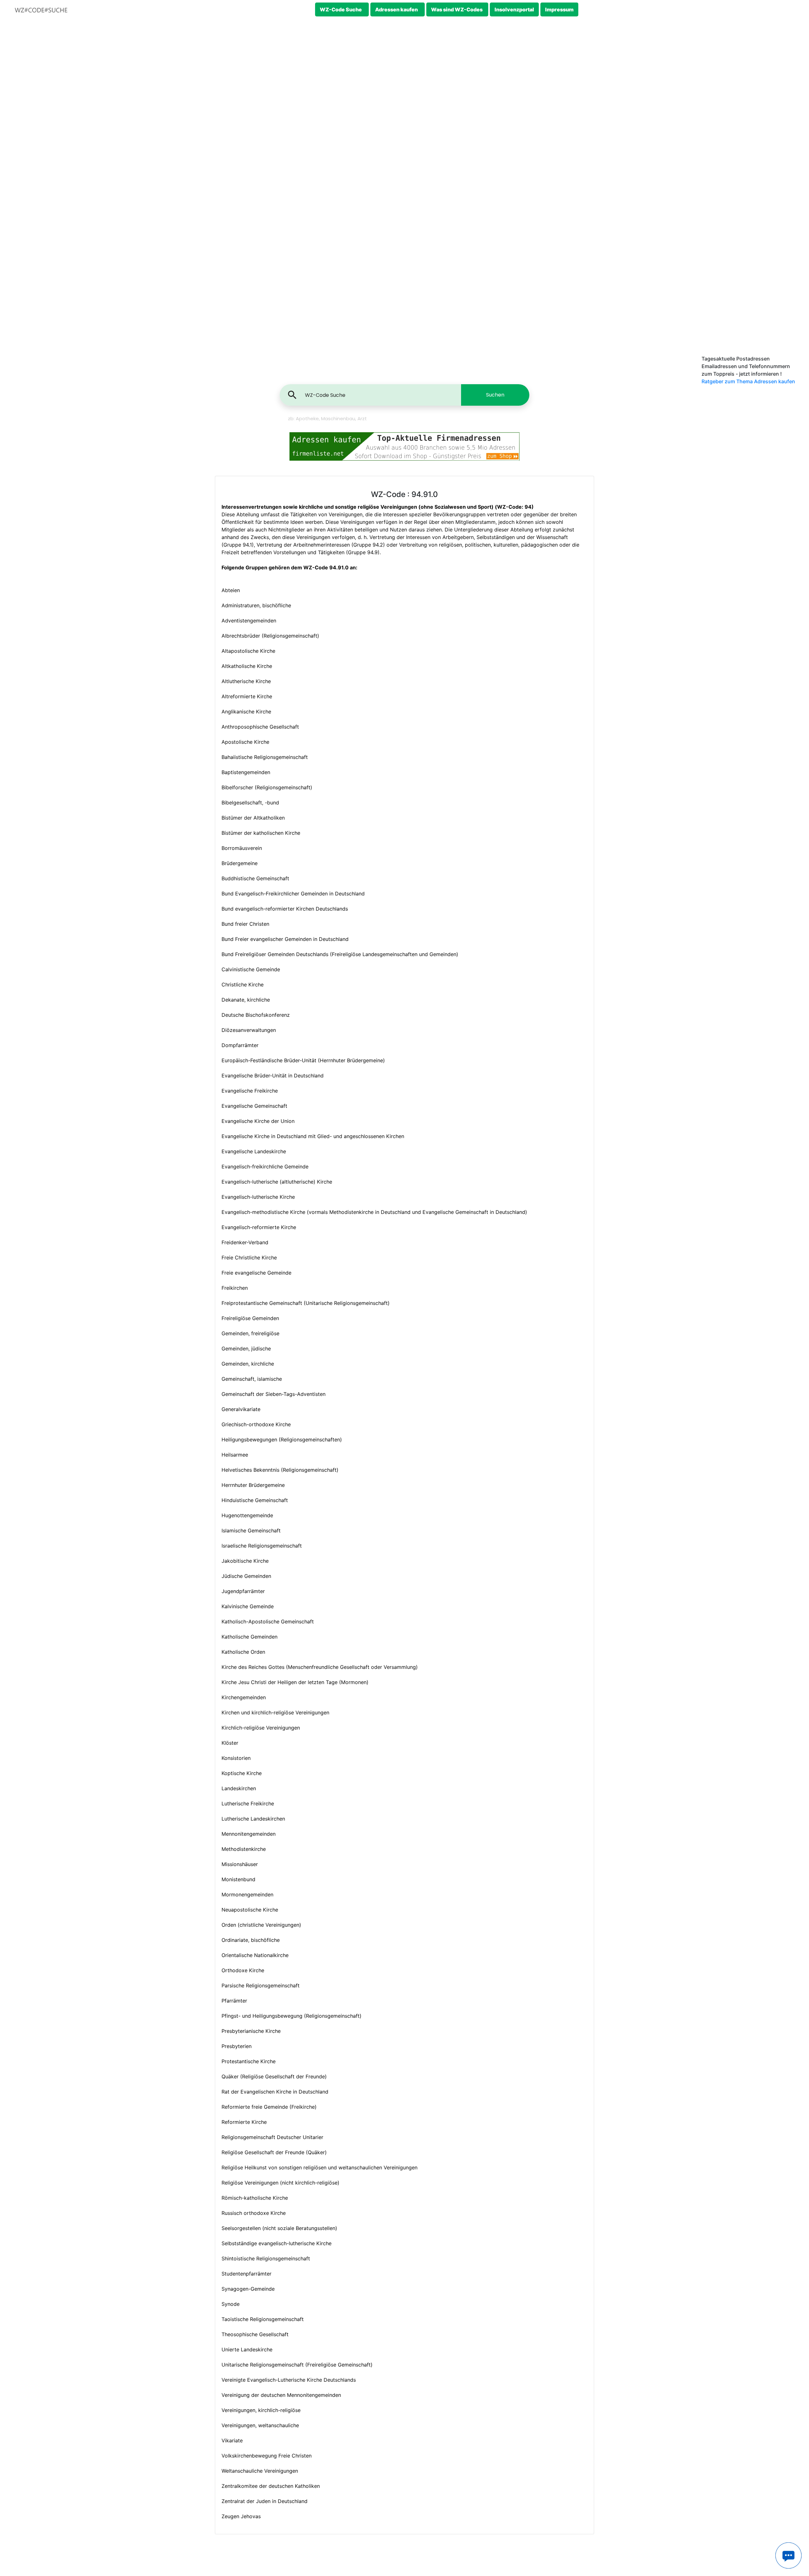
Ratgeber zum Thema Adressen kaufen (748, 381)
